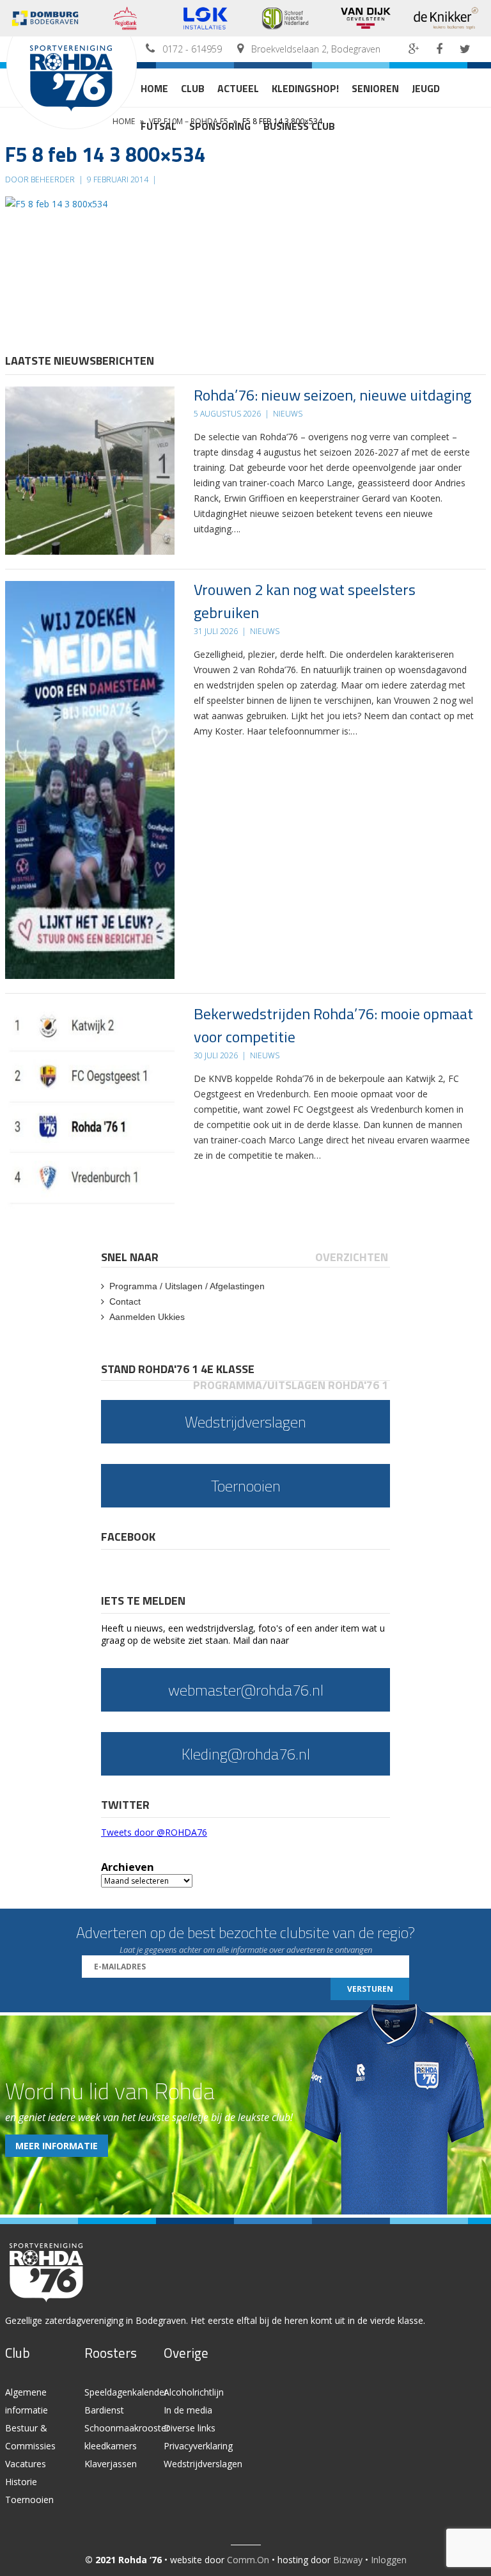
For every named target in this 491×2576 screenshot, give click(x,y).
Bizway (348, 2560)
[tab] (131, 1257)
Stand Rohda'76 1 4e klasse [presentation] (178, 1369)
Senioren (375, 88)
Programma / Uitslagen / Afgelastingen (187, 1286)
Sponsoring (220, 126)
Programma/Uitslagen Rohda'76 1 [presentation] (291, 1385)
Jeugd (426, 88)
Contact (125, 1301)
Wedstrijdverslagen (203, 2464)
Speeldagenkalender (126, 2392)
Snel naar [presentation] (130, 1257)
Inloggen (389, 2560)
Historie (21, 2482)
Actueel (238, 88)
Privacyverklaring (198, 2446)
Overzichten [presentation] (352, 1257)
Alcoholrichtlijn (194, 2392)
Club (193, 88)
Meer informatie (57, 2146)
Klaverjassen (111, 2464)
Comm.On (248, 2560)
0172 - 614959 (192, 49)
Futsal (159, 126)
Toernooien (29, 2500)
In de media (188, 2410)
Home (154, 88)
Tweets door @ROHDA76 (154, 1832)
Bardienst (104, 2410)
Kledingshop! (305, 88)
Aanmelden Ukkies (147, 1317)
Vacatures (26, 2464)
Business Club (299, 126)
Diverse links (190, 2428)
